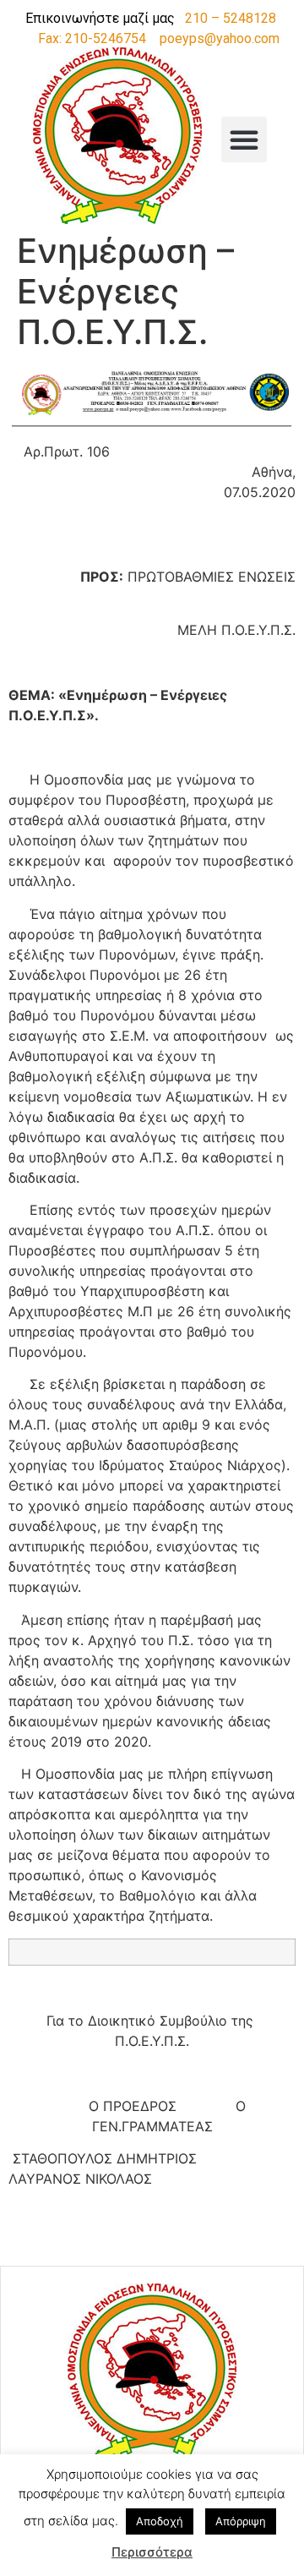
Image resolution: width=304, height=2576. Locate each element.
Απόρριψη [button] (241, 2521)
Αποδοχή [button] (160, 2521)
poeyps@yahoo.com (220, 38)
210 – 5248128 (231, 18)
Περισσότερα (152, 2552)
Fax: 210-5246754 (92, 38)
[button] (244, 139)
